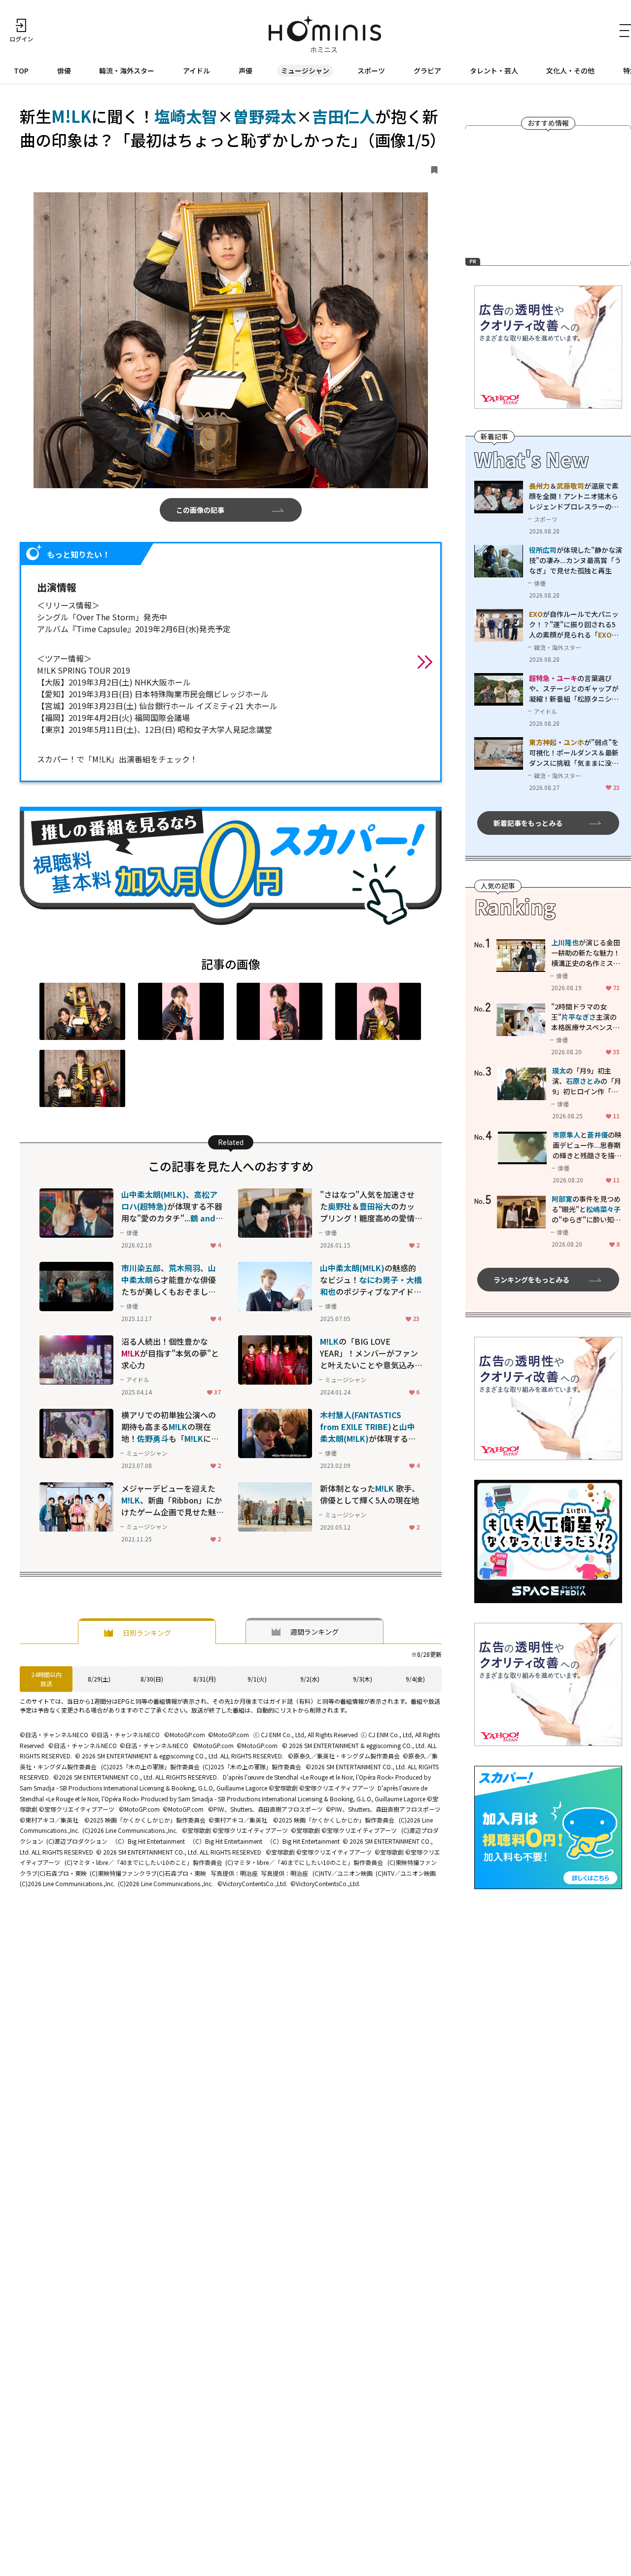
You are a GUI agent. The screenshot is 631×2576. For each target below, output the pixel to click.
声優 (245, 71)
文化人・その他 (570, 71)
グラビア (427, 71)
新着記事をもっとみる (528, 823)
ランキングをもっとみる (531, 1280)
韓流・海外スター (127, 71)
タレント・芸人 (494, 71)
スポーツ (371, 71)
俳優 (64, 71)
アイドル (196, 71)
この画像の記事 (200, 510)
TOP (21, 71)
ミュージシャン (305, 71)
